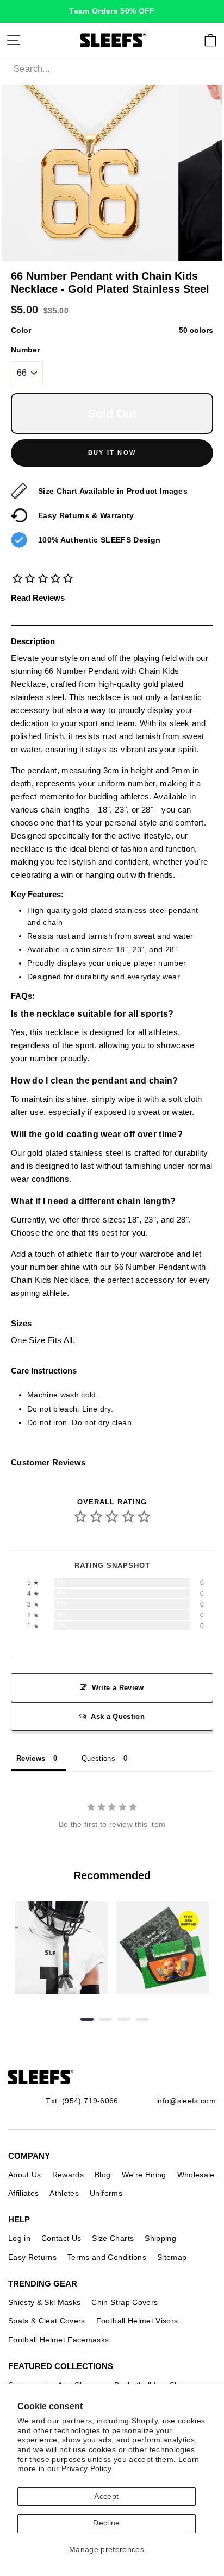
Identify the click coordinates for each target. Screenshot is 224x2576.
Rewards (68, 2175)
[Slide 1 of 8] (61, 1948)
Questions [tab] (98, 1758)
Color (112, 330)
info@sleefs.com (186, 2101)
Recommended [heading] (112, 1875)
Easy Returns (32, 2257)
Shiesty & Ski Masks (44, 2302)
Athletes (64, 2193)
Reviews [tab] (31, 1758)
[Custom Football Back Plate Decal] (163, 1948)
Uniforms (106, 2193)
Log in (19, 2238)
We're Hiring (144, 2175)
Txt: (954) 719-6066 (82, 2101)
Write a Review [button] (118, 1688)
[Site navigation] (14, 40)
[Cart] (210, 40)
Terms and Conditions (107, 2257)
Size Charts (113, 2238)
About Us (25, 2175)
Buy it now (112, 452)
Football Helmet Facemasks (59, 2340)
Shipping (160, 2238)
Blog (102, 2175)
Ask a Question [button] (118, 1717)
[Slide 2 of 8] (163, 1948)
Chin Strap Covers (125, 2302)
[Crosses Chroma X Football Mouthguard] (61, 1948)
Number (25, 350)
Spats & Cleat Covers (47, 2321)
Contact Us (61, 2238)
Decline (106, 2523)
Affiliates (23, 2193)
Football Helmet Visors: (138, 2321)
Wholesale (196, 2175)
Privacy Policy (86, 2469)
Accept (106, 2496)
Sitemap (172, 2257)
